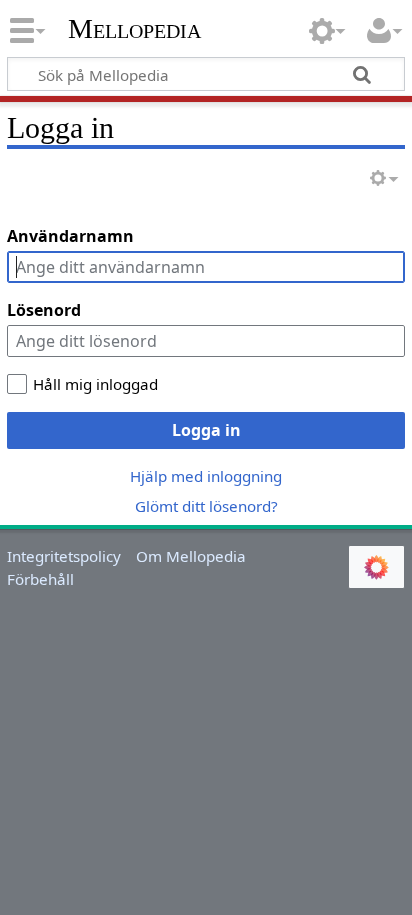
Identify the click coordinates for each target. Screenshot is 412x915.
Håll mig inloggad (95, 384)
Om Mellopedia (191, 556)
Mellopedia (134, 29)
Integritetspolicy (64, 556)
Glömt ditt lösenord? (206, 506)
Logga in (206, 430)
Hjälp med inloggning (206, 476)
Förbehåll (40, 579)
